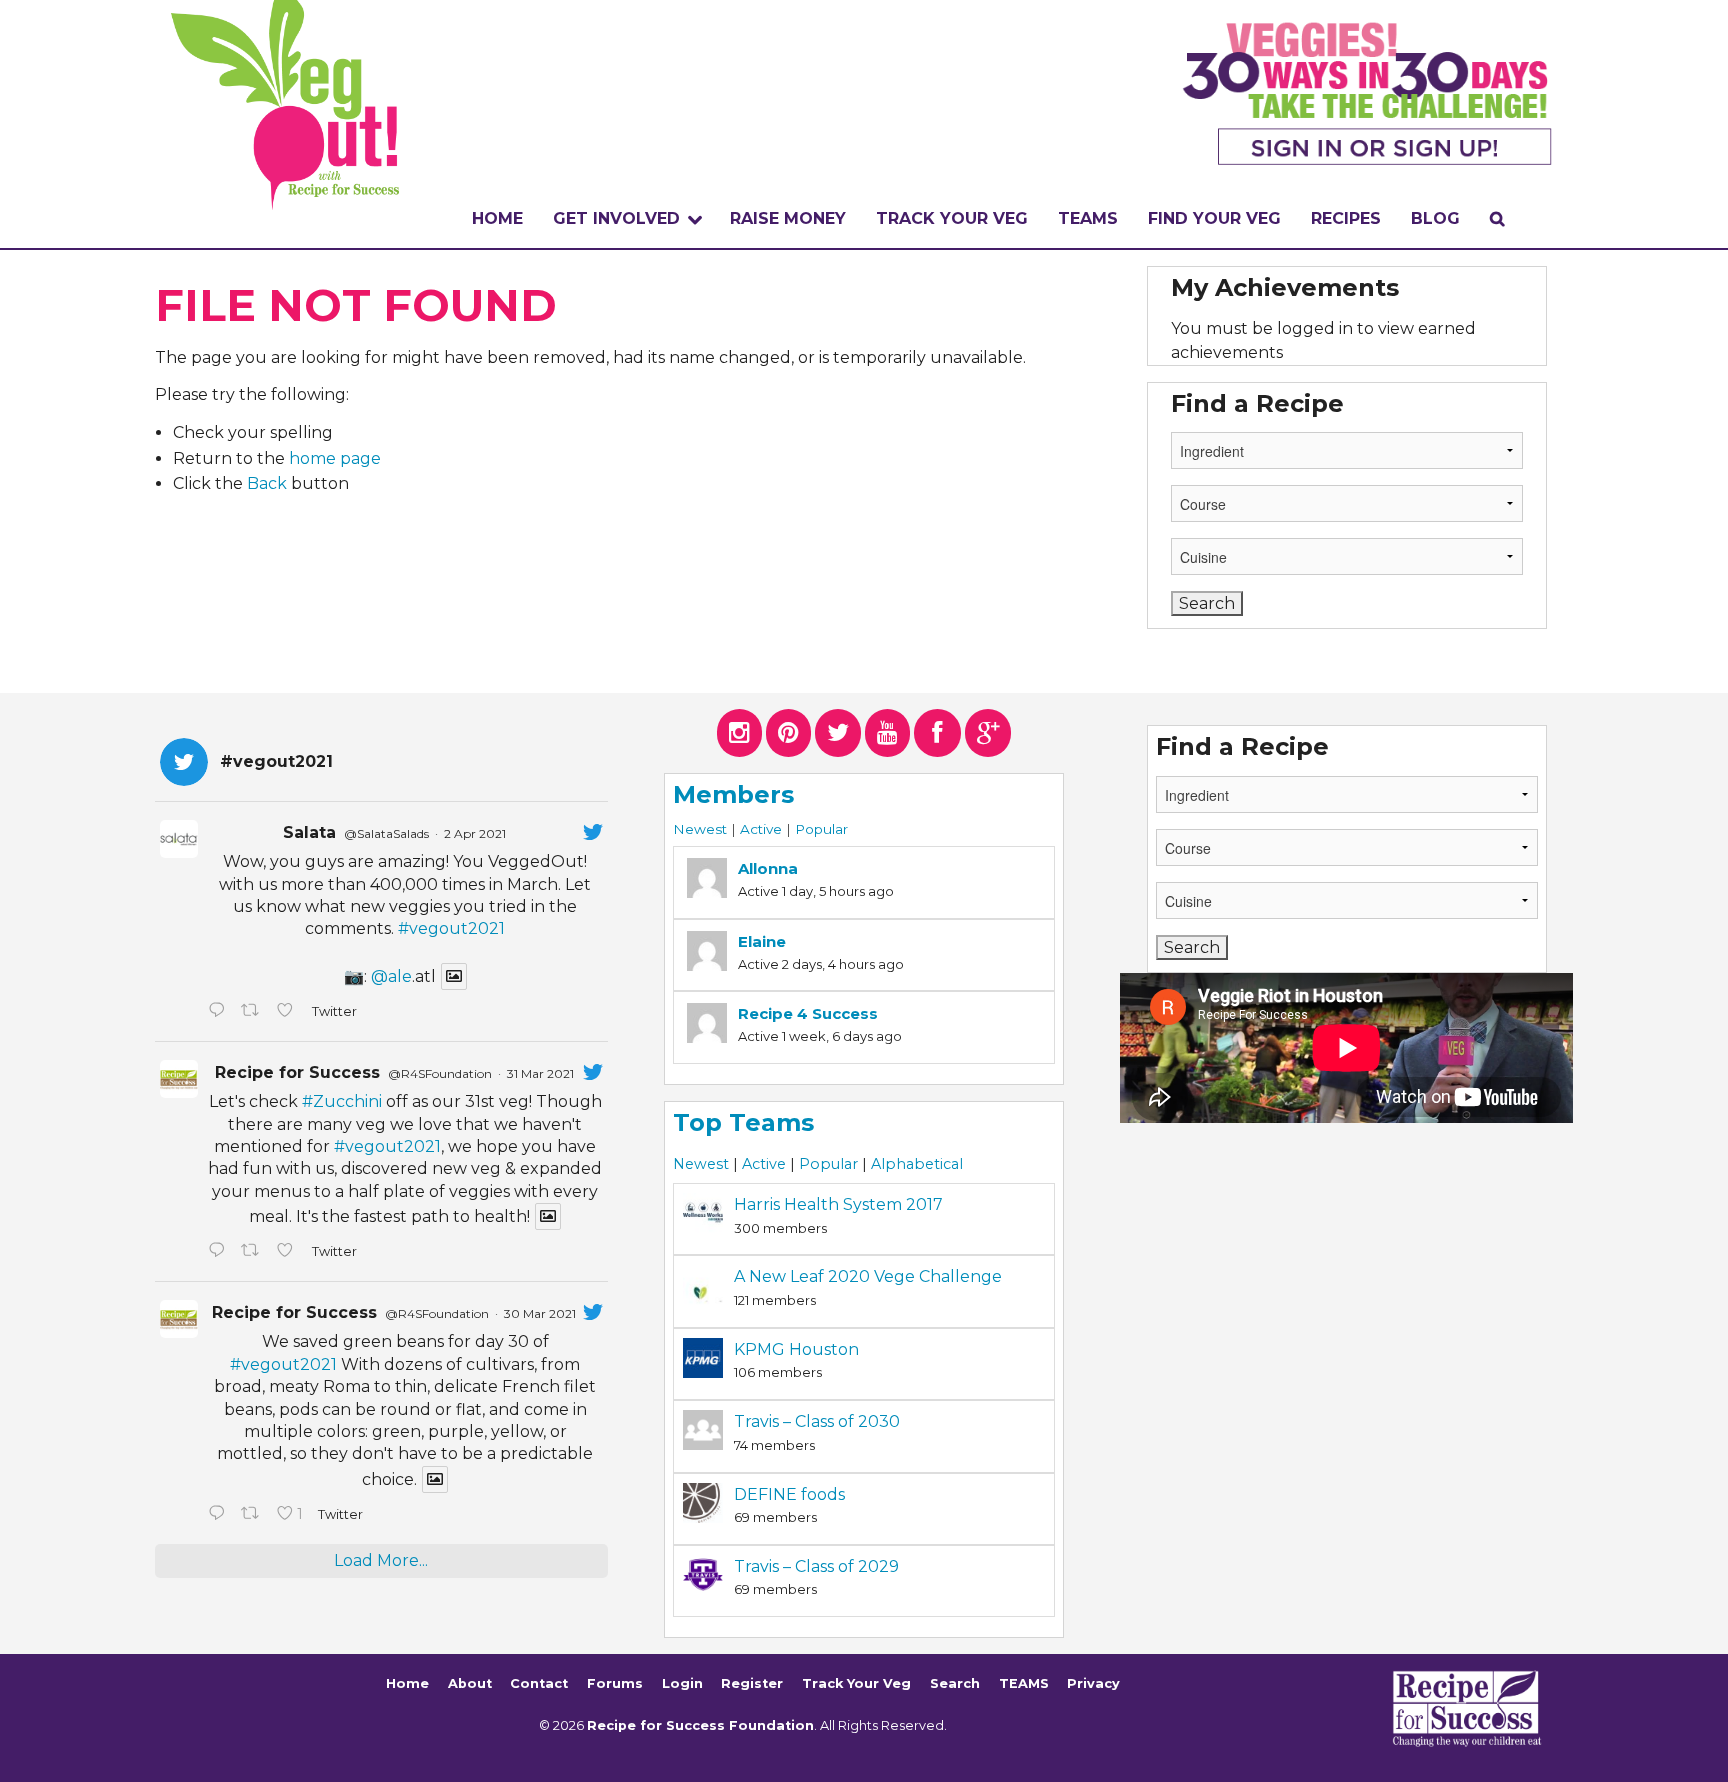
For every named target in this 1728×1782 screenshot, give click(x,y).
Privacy (1093, 1683)
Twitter (333, 1011)
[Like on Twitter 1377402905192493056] (289, 1252)
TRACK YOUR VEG (952, 218)
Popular (821, 829)
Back (267, 483)
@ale (391, 976)
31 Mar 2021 (540, 1073)
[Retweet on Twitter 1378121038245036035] (254, 1012)
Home (497, 218)
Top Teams (743, 1122)
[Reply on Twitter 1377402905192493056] (219, 1252)
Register (752, 1683)
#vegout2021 (451, 928)
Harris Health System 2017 (838, 1204)
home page (335, 458)
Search (955, 1683)
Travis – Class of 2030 (817, 1421)
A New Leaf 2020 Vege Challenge (868, 1276)
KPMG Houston (796, 1349)
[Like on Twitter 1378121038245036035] (289, 1012)
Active (761, 829)
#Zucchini (342, 1101)
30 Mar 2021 (540, 1313)
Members (733, 794)
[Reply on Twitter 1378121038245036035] (219, 1012)
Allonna (768, 868)
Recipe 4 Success (808, 1013)
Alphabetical (917, 1164)
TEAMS (1088, 218)
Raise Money (788, 218)
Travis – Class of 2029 (816, 1566)
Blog (1435, 218)
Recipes (1346, 218)
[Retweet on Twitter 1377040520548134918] (254, 1515)
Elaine (762, 941)
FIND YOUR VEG (1214, 218)
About (470, 1683)
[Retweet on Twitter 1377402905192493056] (254, 1252)
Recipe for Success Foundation (700, 1725)
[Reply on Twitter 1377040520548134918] (219, 1515)
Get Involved (616, 218)
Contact (539, 1683)
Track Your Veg (856, 1683)
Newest (700, 829)
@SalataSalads (386, 833)
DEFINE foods (789, 1494)
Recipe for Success (297, 1072)
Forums (615, 1683)
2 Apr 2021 (475, 833)
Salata (309, 832)
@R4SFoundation (440, 1073)
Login (682, 1683)
